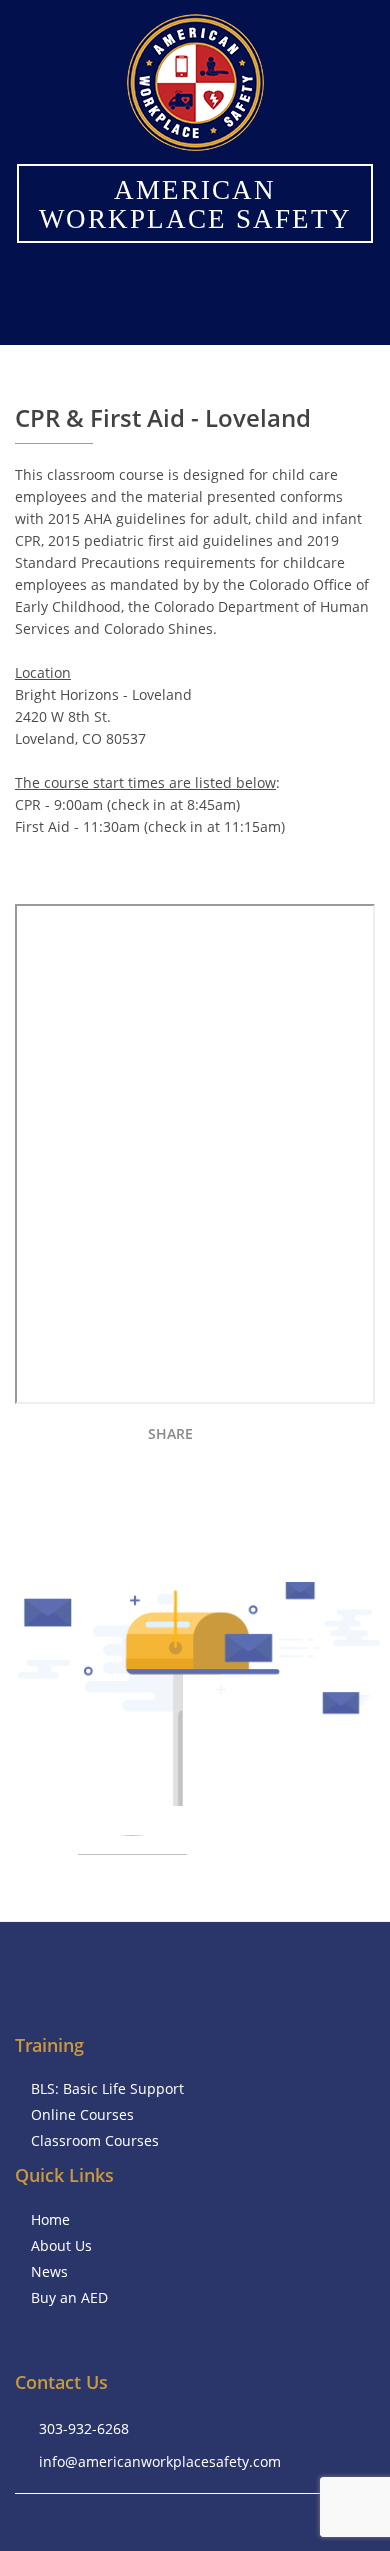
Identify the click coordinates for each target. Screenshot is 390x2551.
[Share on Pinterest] (362, 1438)
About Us (61, 2245)
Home (50, 2219)
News (49, 2271)
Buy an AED (69, 2297)
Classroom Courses (95, 2140)
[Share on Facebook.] (222, 1438)
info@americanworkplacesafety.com (160, 2461)
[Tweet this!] (257, 1438)
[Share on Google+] (327, 1438)
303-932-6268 (84, 2428)
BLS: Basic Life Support (107, 2088)
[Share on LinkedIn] (292, 1438)
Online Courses (82, 2114)
